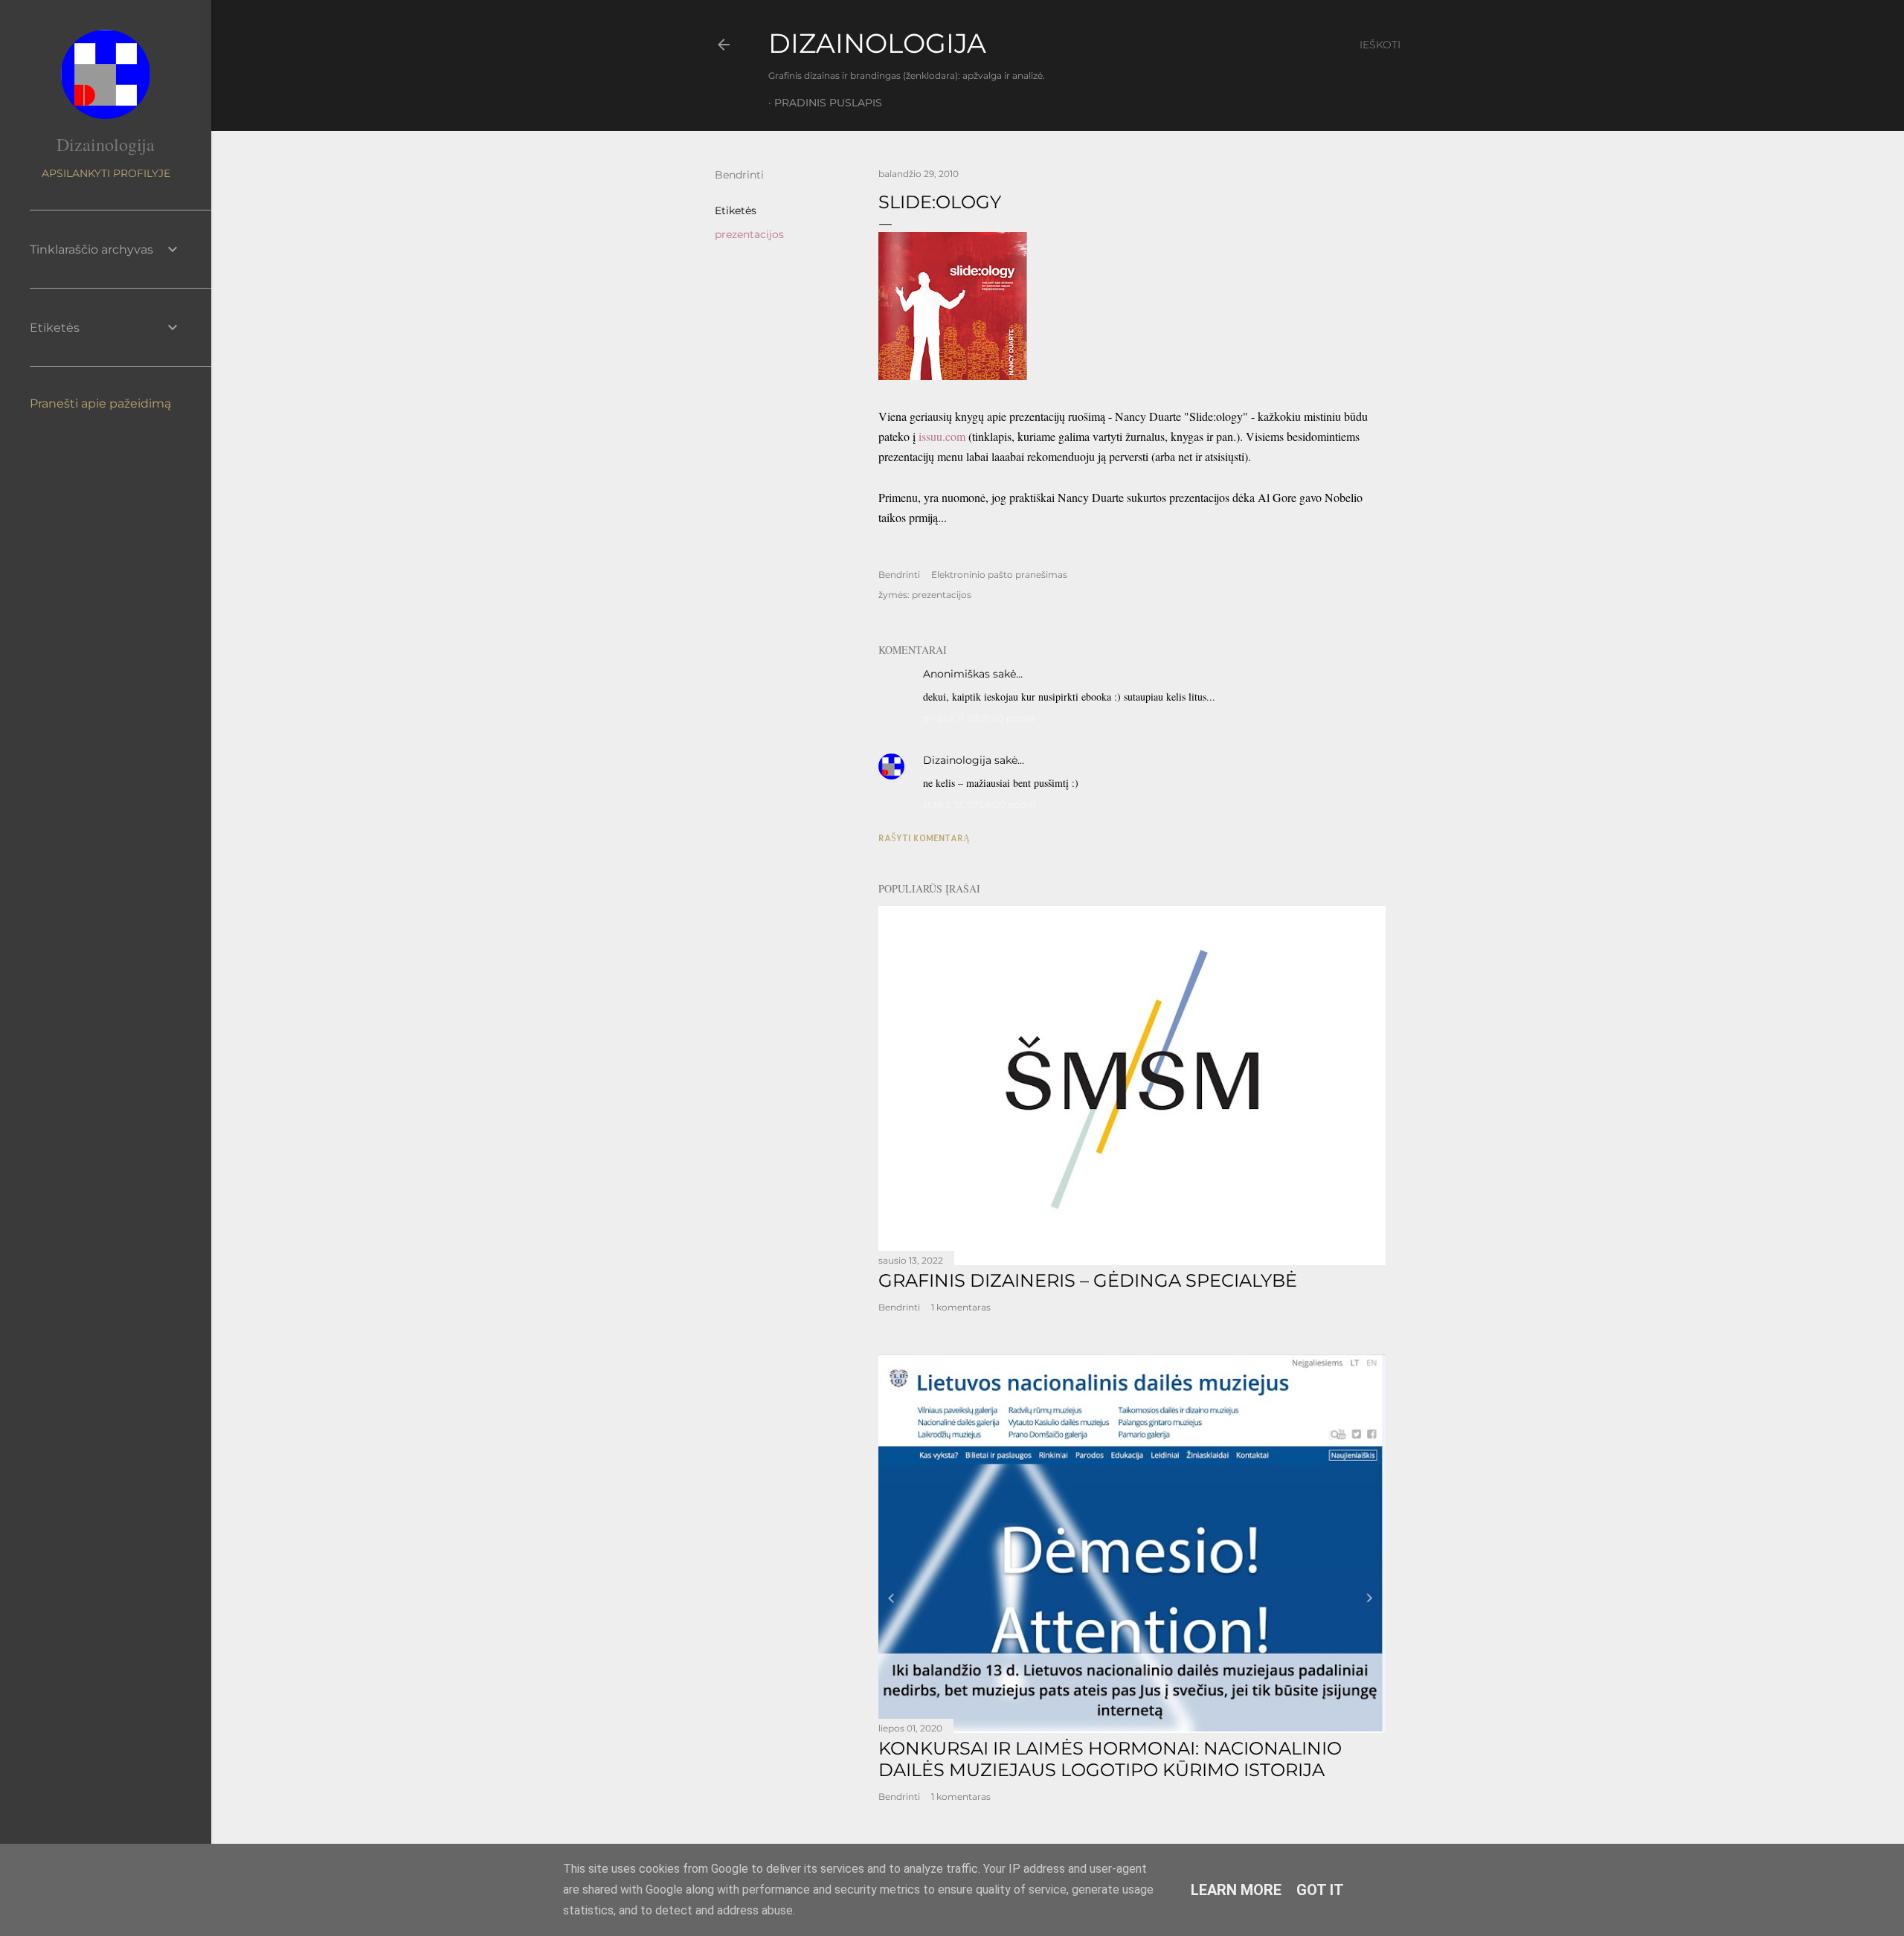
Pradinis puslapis (828, 103)
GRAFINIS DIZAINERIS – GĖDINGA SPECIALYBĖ (1088, 1280)
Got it (1320, 1890)
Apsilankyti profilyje (106, 173)
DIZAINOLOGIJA (877, 43)
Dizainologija (957, 760)
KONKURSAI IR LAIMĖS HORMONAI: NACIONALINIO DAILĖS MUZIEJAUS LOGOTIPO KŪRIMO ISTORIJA (1110, 1759)
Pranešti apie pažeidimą (100, 403)
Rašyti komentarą (924, 838)
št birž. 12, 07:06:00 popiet (980, 804)
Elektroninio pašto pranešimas (999, 575)
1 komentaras (961, 1307)
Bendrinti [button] (739, 175)
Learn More (1236, 1890)
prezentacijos (749, 234)
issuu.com (942, 436)
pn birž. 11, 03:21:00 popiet (979, 718)
